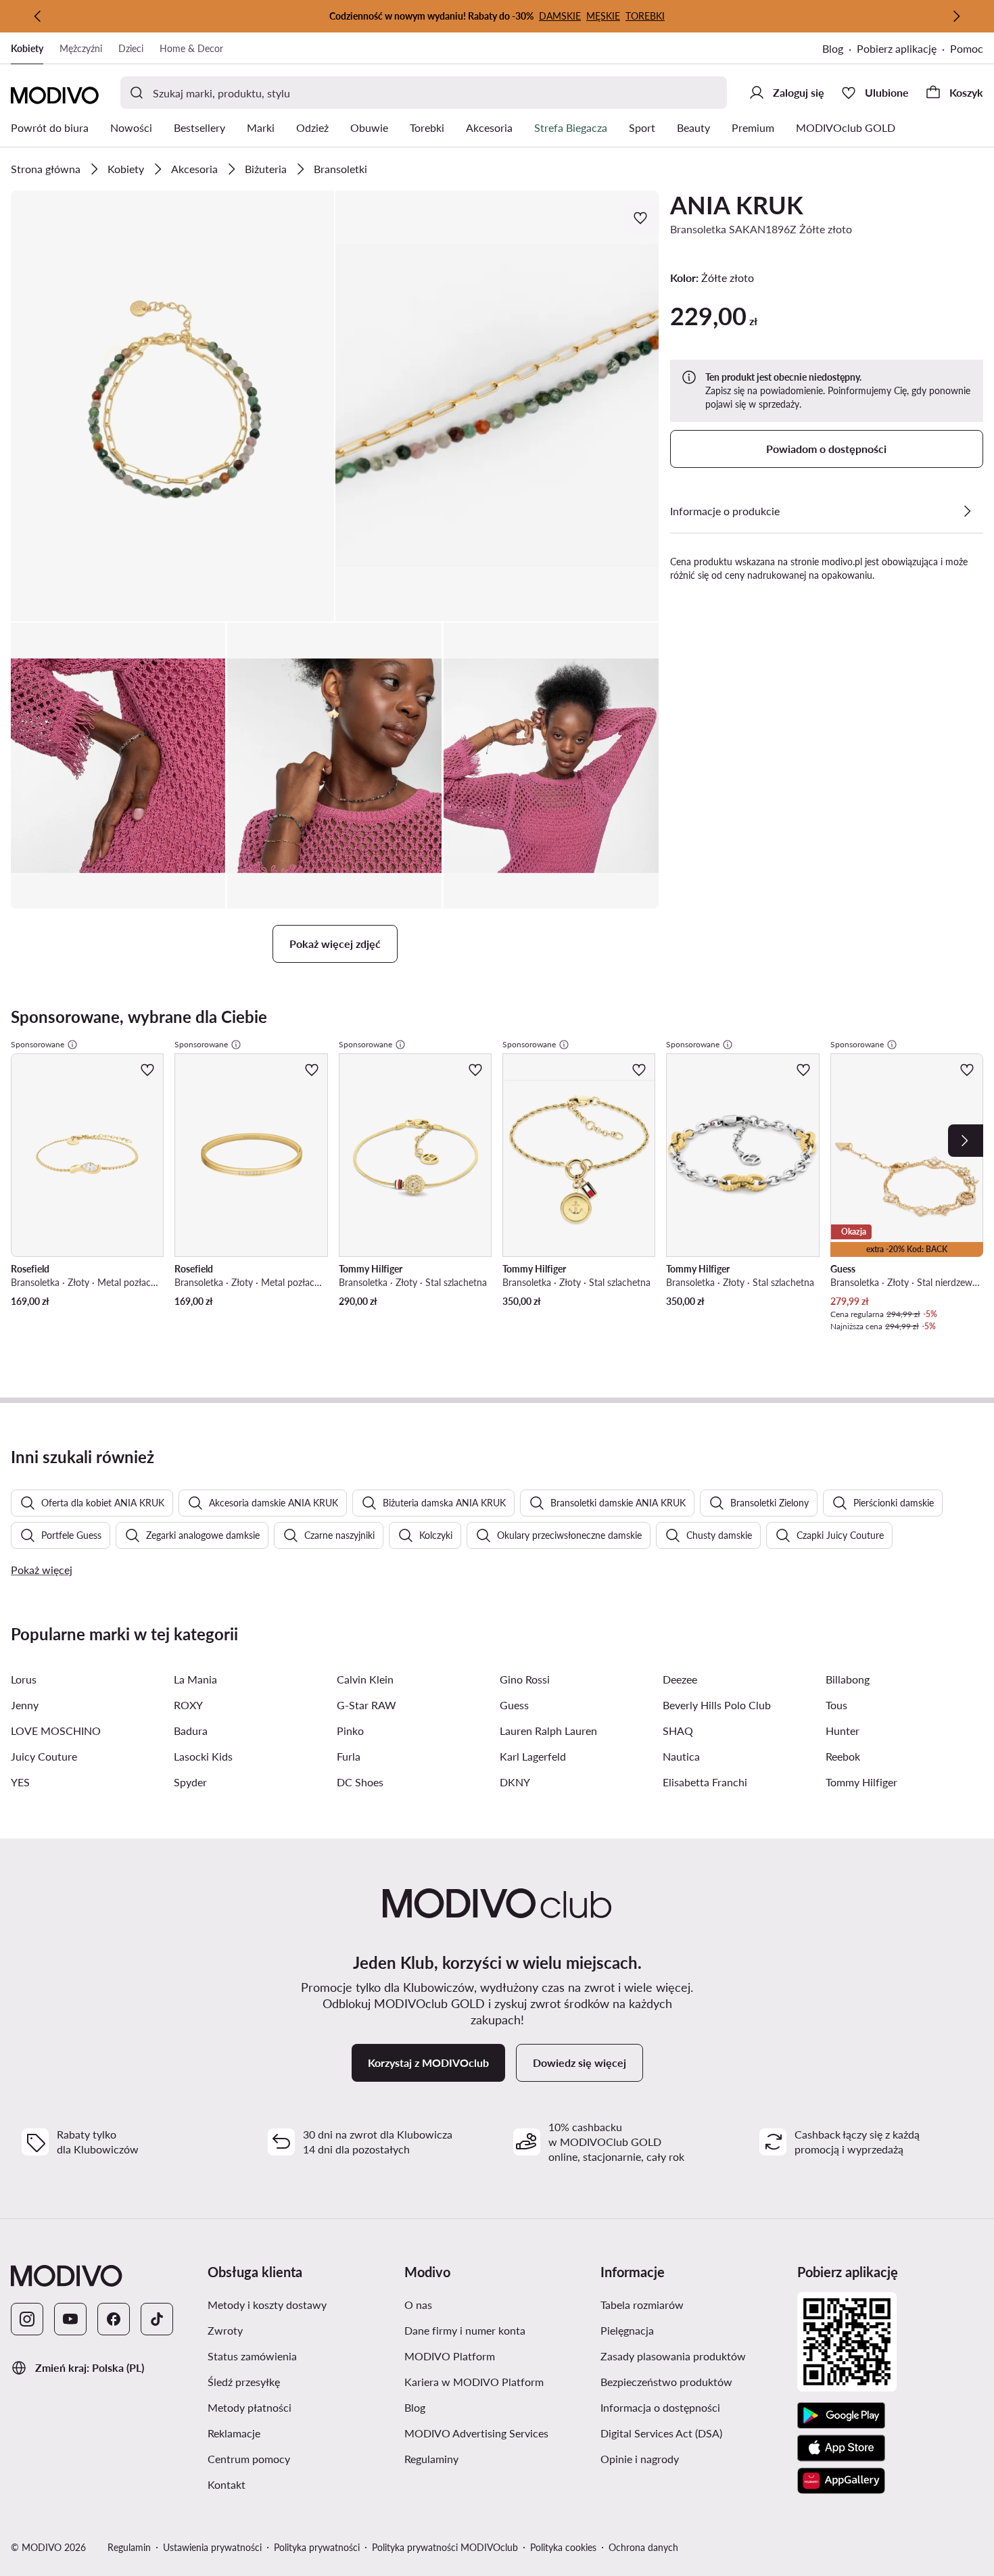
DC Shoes (360, 1782)
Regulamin (129, 2547)
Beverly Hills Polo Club (717, 1705)
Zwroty (289, 2330)
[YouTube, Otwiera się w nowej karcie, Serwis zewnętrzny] (70, 2319)
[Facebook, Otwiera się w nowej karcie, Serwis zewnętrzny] (114, 2319)
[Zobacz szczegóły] (967, 511)
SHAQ (678, 1731)
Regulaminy (496, 2458)
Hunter (843, 1731)
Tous (836, 1705)
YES (20, 1782)
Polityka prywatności (317, 2547)
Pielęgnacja (691, 2330)
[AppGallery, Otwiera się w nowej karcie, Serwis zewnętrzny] (841, 2481)
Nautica (681, 1756)
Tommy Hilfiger (861, 1782)
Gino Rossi (525, 1679)
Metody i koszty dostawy (301, 2304)
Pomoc (967, 48)
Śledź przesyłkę (301, 2381)
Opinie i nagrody (693, 2458)
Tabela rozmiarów (693, 2304)
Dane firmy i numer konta (497, 2330)
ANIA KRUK (737, 205)
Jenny (25, 1705)
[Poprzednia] (38, 16)
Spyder (190, 1782)
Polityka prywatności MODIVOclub (445, 2547)
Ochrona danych (643, 2547)
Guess (514, 1705)
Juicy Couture (44, 1756)
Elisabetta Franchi (705, 1782)
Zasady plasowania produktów (693, 2356)
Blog (839, 50)
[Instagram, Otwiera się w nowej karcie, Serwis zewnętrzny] (27, 2319)
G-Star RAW (366, 1705)
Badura (191, 1731)
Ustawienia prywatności (212, 2547)
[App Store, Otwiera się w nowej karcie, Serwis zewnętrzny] (841, 2448)
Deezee (680, 1679)
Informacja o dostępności (693, 2407)
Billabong (848, 1679)
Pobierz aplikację (903, 50)
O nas (482, 2304)
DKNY (515, 1782)
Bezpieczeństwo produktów (693, 2381)
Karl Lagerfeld (533, 1756)
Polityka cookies (563, 2547)
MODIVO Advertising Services (497, 2433)
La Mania (195, 1679)
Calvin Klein (365, 1679)
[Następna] (956, 16)
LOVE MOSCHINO (56, 1731)
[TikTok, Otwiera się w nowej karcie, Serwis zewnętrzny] (157, 2319)
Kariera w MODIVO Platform (497, 2381)
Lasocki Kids (203, 1756)
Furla (349, 1756)
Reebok (843, 1756)
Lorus (24, 1679)
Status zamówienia (301, 2356)
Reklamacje (298, 2433)
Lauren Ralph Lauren (548, 1731)
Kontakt (291, 2484)
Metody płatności (301, 2407)
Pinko (350, 1731)
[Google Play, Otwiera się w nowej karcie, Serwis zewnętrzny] (841, 2416)
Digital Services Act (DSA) (693, 2433)
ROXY (188, 1705)
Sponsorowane (38, 1044)
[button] (172, 406)
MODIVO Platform (497, 2356)
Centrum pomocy (301, 2458)
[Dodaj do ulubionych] (642, 218)
